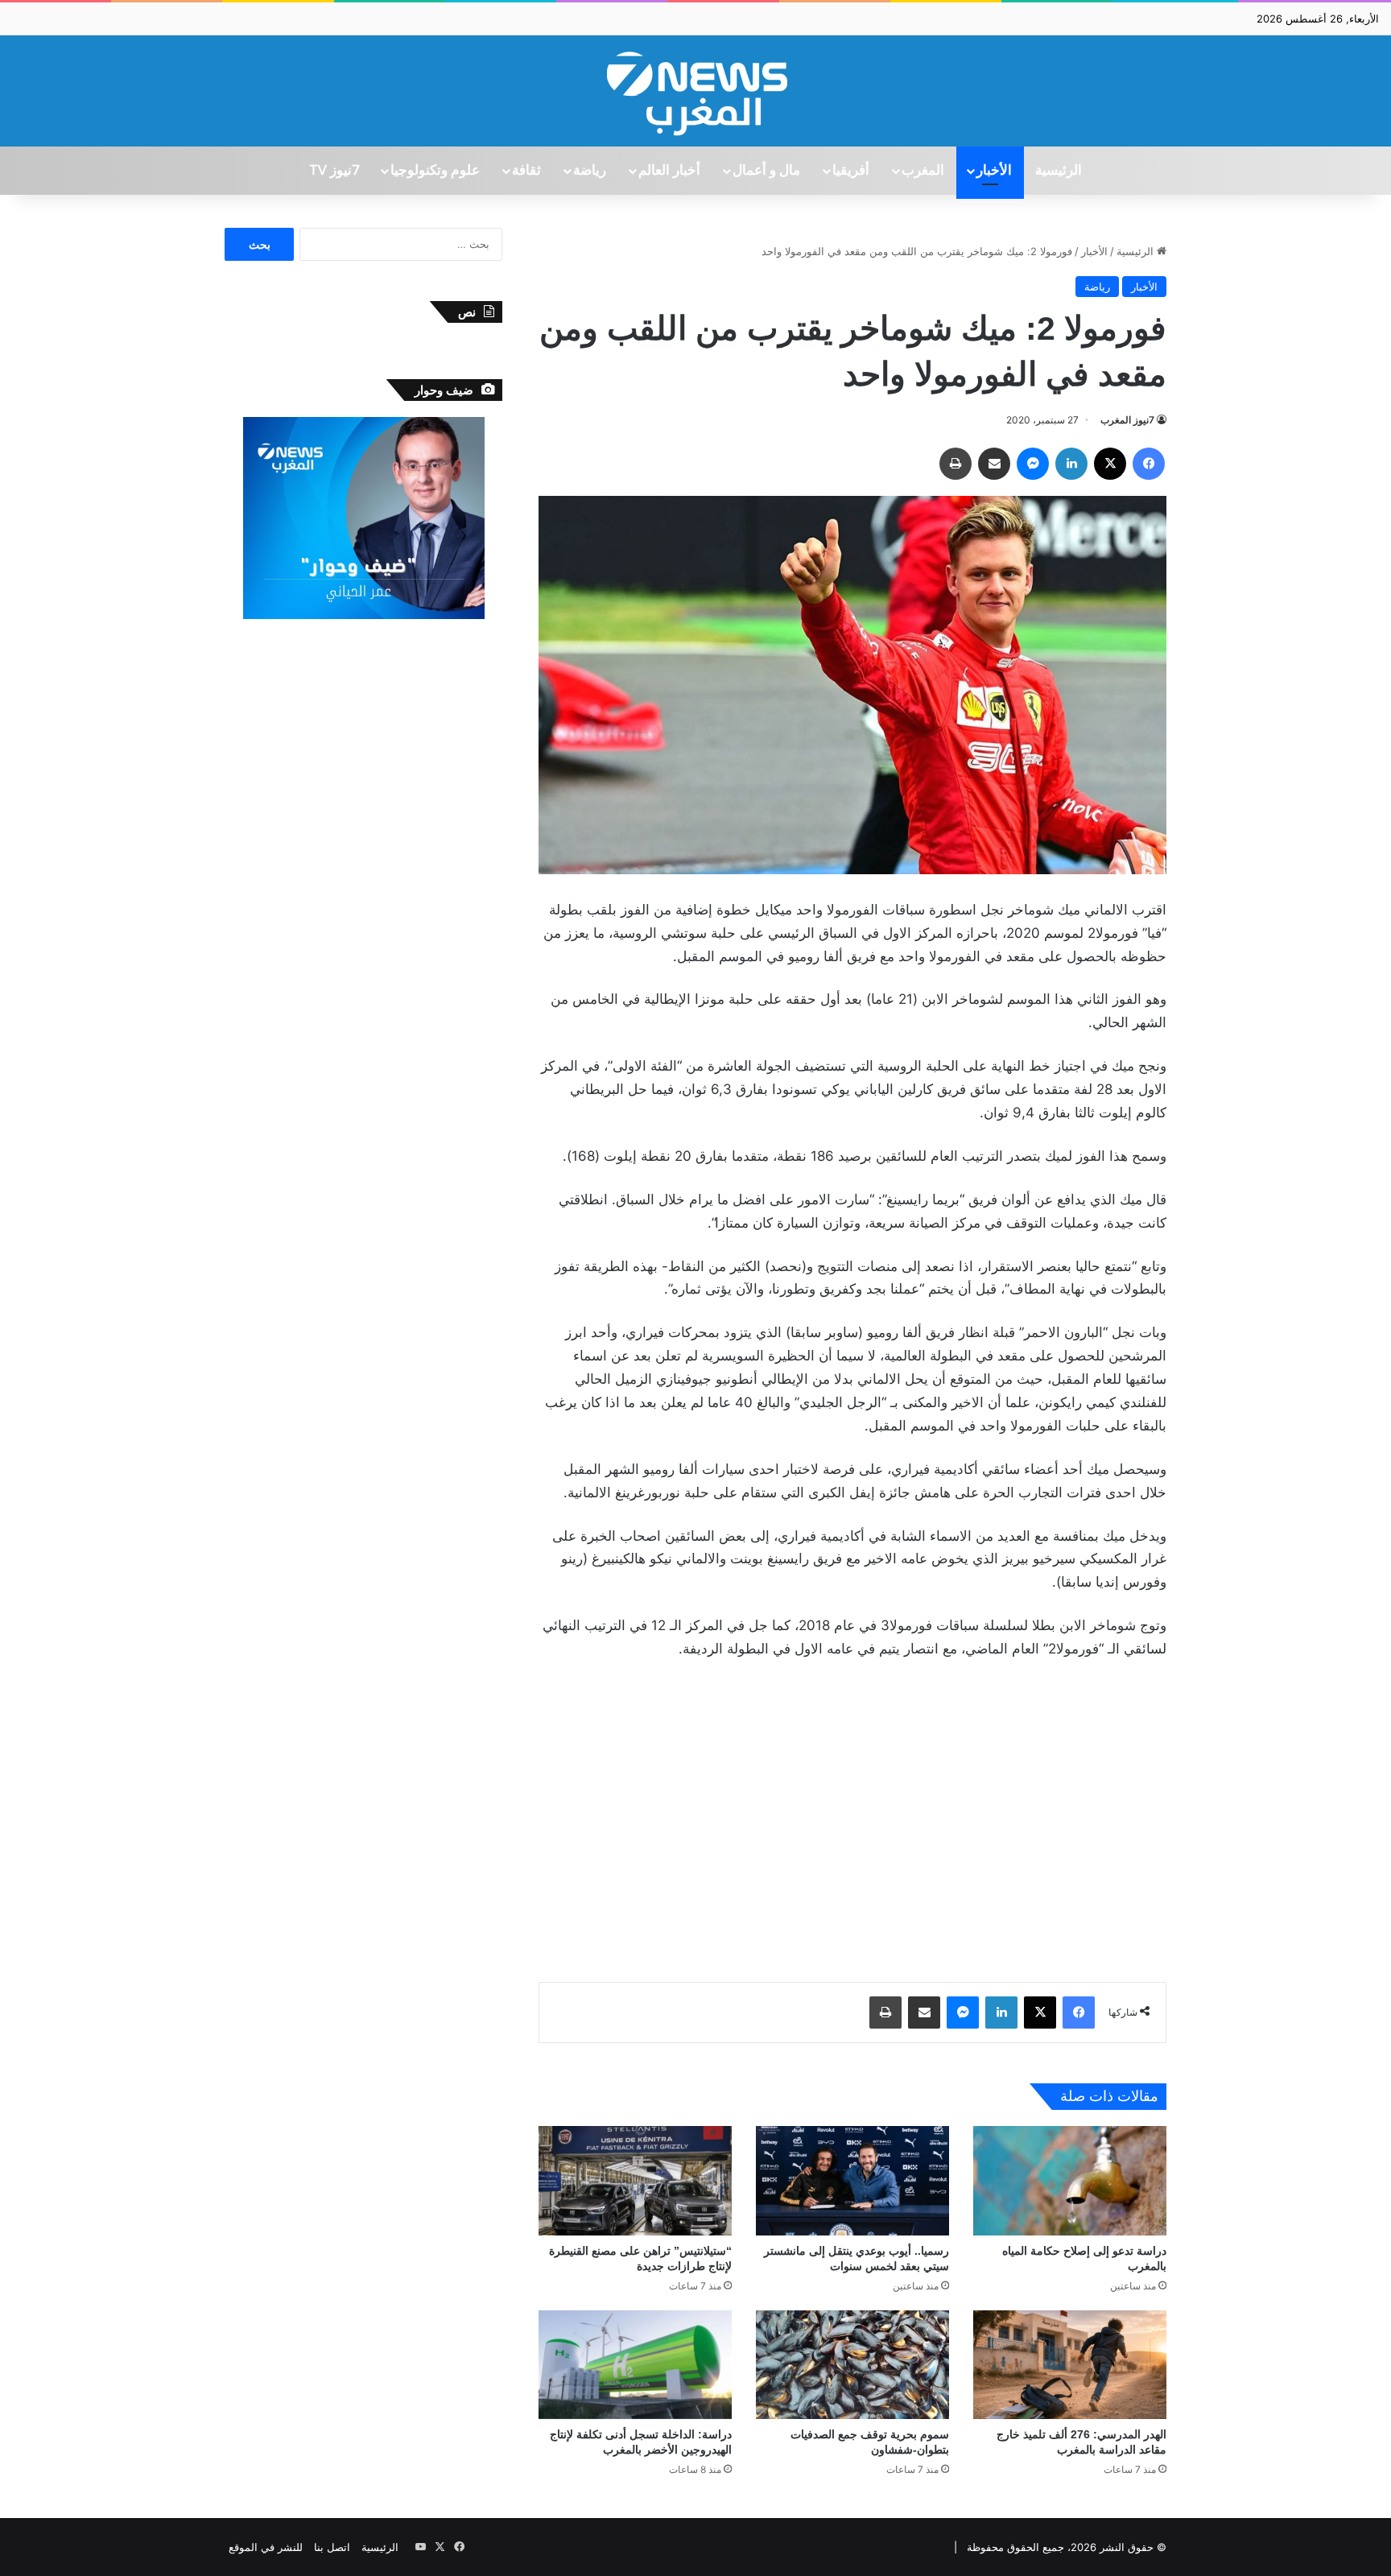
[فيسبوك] (1149, 464)
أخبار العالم (669, 171)
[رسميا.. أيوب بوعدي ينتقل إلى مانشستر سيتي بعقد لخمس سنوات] (852, 2180)
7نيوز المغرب (1127, 420)
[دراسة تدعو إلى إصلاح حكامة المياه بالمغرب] (1070, 2180)
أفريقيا (851, 171)
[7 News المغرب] (695, 91)
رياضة (590, 171)
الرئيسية (1059, 171)
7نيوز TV (334, 171)
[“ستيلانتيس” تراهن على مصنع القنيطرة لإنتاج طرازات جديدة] (635, 2180)
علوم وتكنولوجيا (435, 171)
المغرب (923, 171)
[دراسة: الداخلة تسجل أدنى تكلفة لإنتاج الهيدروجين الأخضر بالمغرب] (635, 2365)
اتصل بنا (332, 2547)
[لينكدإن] (1071, 464)
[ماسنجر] (1033, 464)
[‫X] (1110, 464)
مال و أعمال (766, 171)
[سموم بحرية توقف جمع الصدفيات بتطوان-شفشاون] (852, 2365)
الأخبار (994, 171)
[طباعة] (956, 464)
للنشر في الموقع (266, 2547)
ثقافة (526, 171)
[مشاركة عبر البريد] (994, 464)
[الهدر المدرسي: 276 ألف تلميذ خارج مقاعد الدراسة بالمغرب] (1070, 2365)
